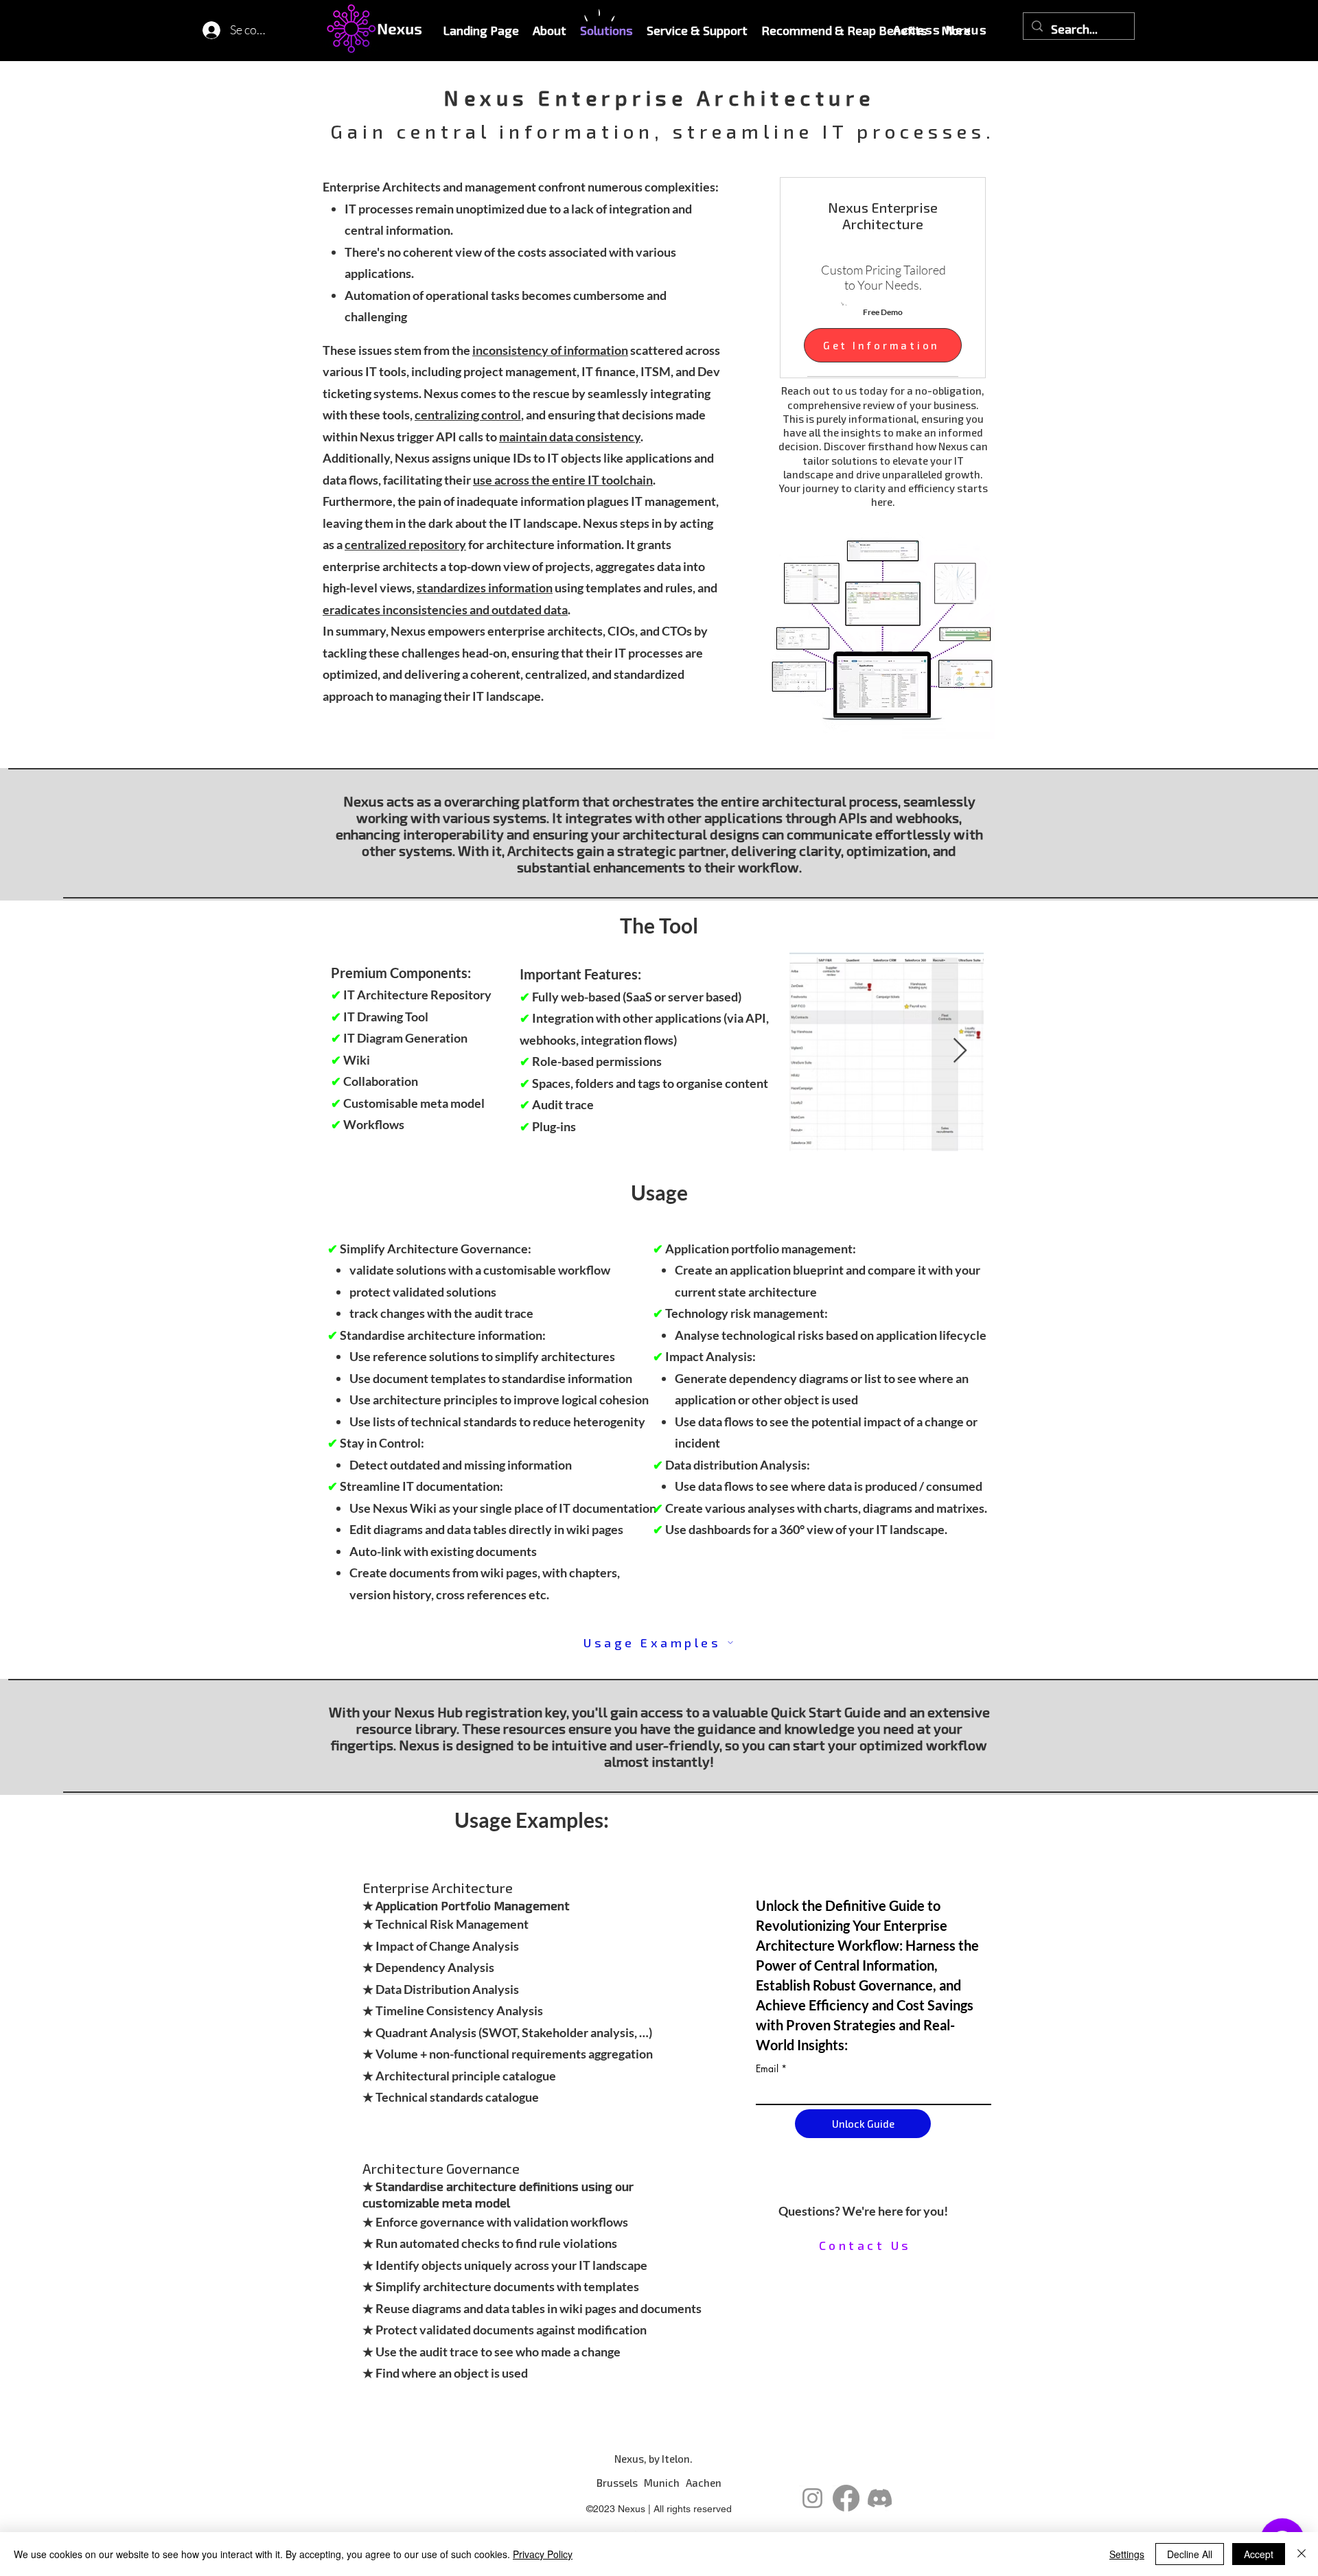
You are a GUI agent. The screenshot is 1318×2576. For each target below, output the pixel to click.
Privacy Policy (543, 2554)
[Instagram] (812, 2498)
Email (767, 2069)
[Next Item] (960, 1051)
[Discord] (880, 2498)
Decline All (1190, 2554)
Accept (1259, 2554)
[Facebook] (846, 2498)
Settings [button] (1127, 2554)
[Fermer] (1302, 2554)
